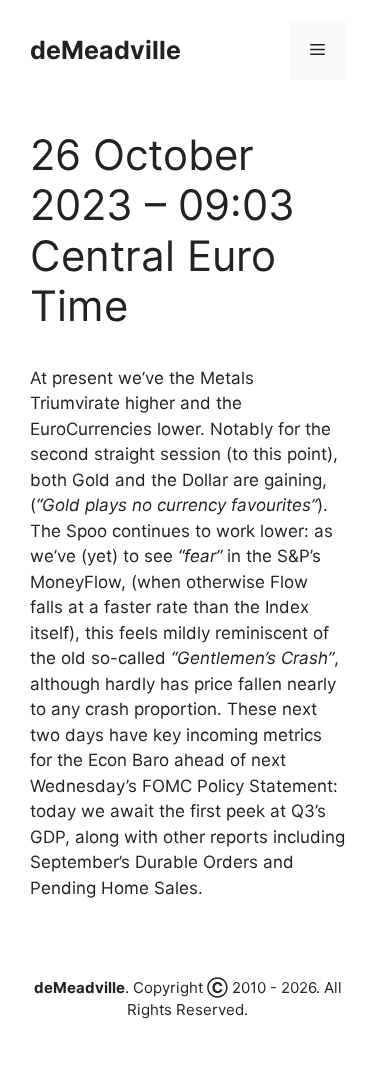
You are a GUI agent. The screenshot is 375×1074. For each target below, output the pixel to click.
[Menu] (317, 50)
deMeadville (105, 50)
